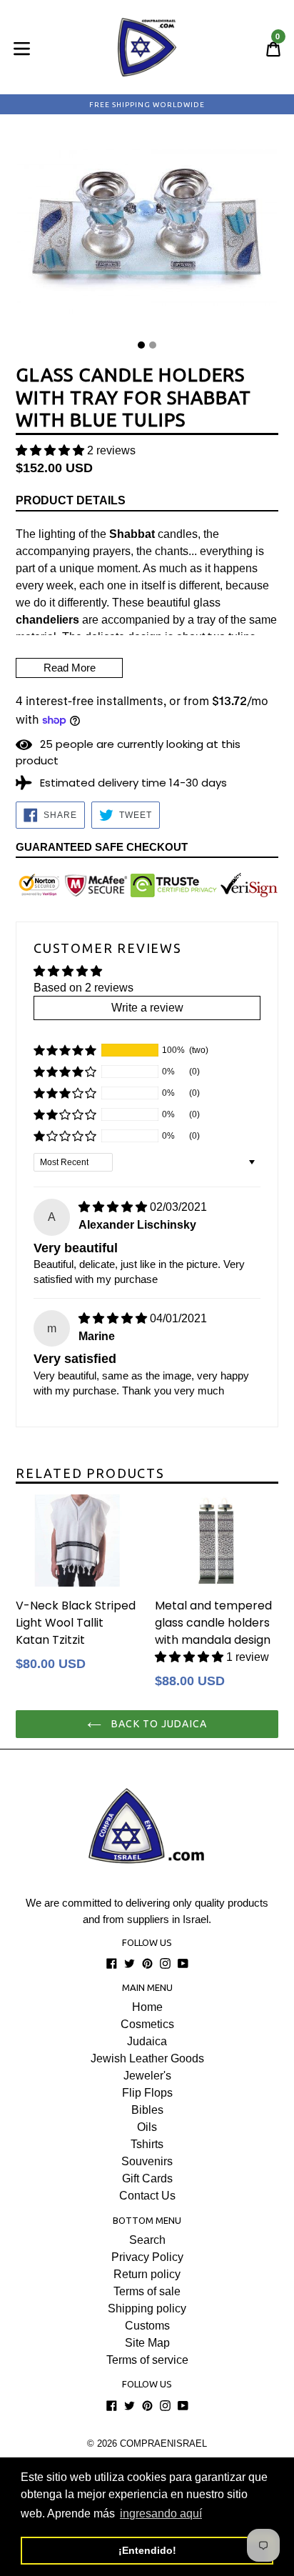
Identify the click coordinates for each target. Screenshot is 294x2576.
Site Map (147, 2343)
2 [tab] (153, 345)
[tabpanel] (147, 233)
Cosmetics (147, 2024)
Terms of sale (147, 2291)
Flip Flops (147, 2093)
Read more (70, 668)
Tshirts (147, 2144)
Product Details (71, 500)
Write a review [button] (147, 1008)
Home (147, 2007)
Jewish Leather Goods (147, 2058)
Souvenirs (147, 2161)
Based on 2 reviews (83, 988)
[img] (113, 1207)
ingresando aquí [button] (161, 2513)
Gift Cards (147, 2178)
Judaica (147, 2041)
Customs (147, 2326)
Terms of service (147, 2360)
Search (147, 2240)
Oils (147, 2127)
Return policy (147, 2274)
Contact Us (147, 2196)
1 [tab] (141, 345)
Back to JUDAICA (158, 1724)
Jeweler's (147, 2076)
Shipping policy (147, 2308)
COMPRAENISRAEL (163, 2443)
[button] (50, 450)
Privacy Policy (147, 2257)
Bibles (147, 2110)
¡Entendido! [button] (147, 2550)
